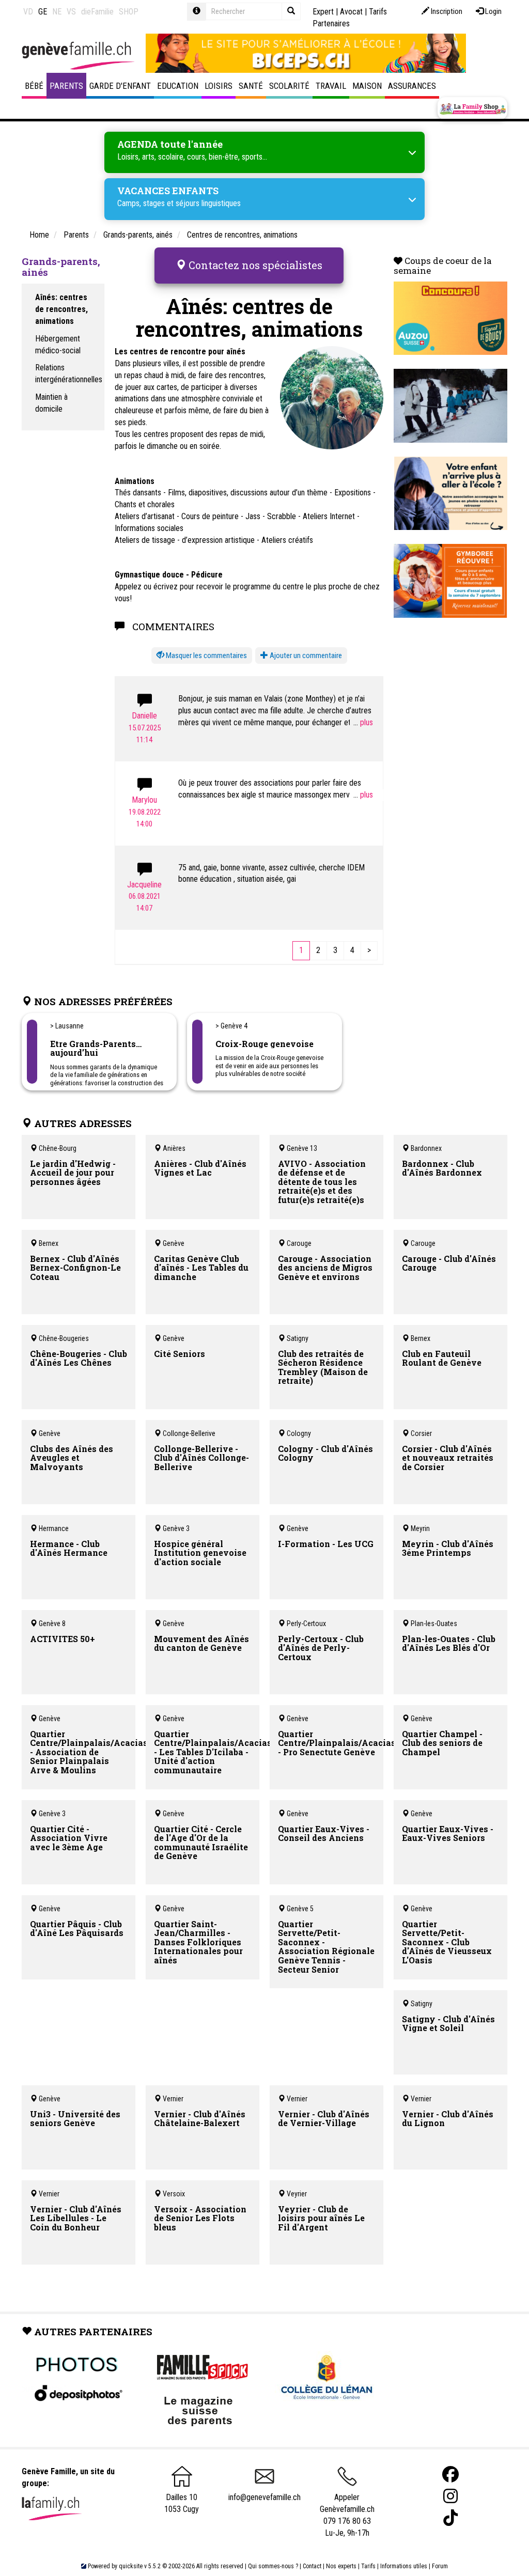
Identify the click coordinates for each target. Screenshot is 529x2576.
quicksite (131, 2566)
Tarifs (368, 2566)
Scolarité (289, 86)
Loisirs (219, 86)
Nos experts (341, 2566)
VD (28, 12)
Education (178, 86)
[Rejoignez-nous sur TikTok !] (450, 2518)
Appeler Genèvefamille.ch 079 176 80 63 (347, 2509)
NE (57, 12)
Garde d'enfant (120, 86)
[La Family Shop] (472, 108)
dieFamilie (97, 12)
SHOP (129, 12)
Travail (331, 86)
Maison (367, 86)
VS (71, 12)
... (357, 722)
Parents (66, 86)
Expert (323, 12)
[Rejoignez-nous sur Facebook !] (450, 2474)
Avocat (351, 12)
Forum (440, 2566)
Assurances (412, 86)
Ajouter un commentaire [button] (305, 655)
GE (43, 12)
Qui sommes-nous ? (273, 2566)
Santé (251, 86)
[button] (202, 656)
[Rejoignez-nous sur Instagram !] (450, 2496)
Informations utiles (404, 2566)
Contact (312, 2566)
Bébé (34, 86)
